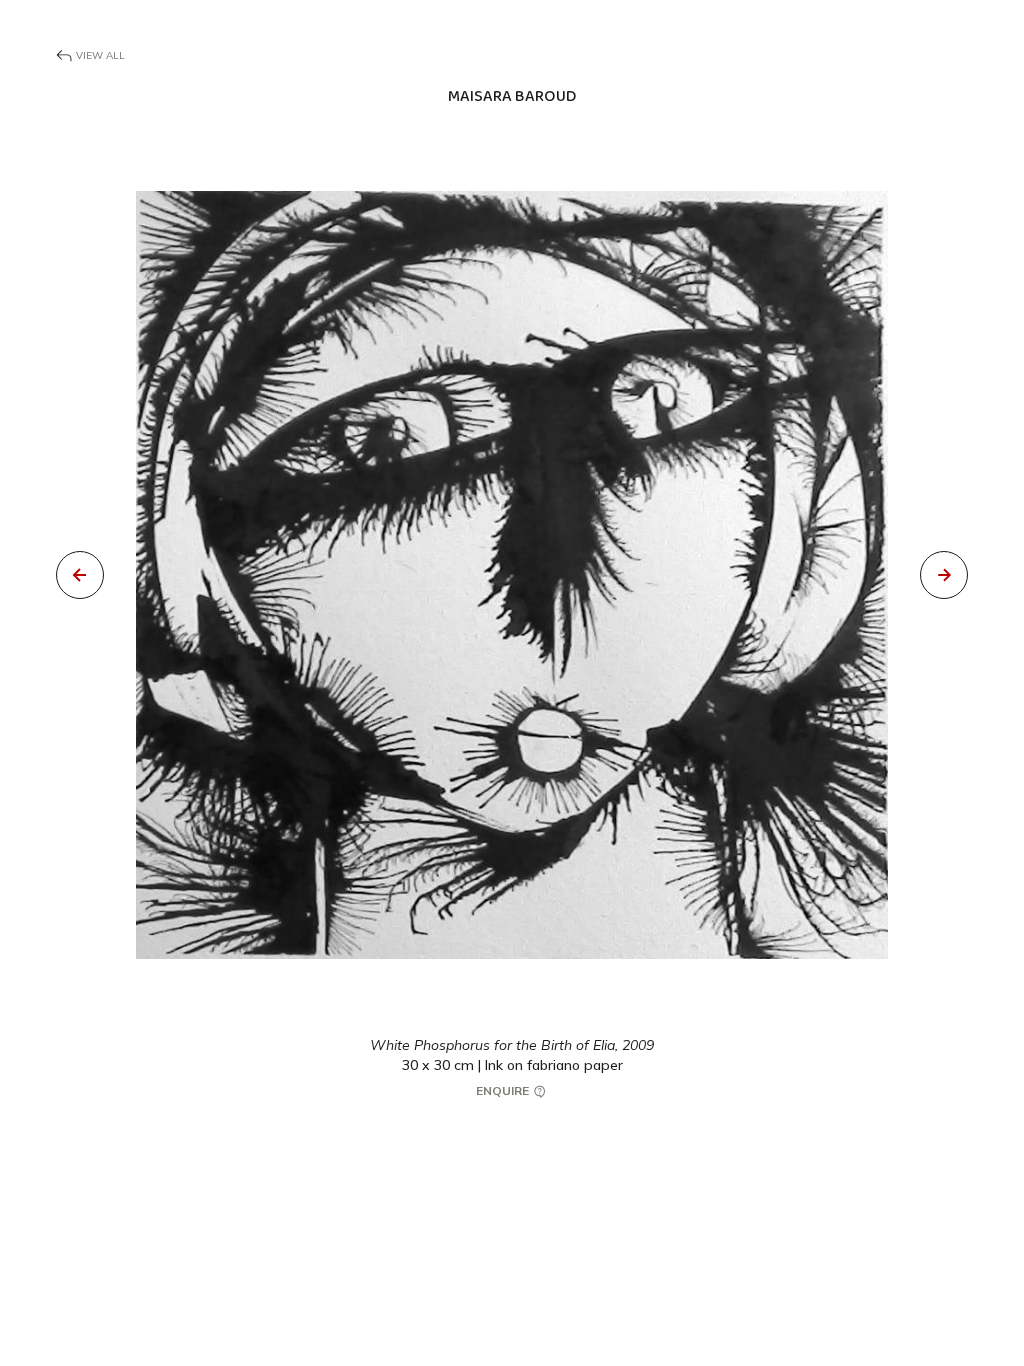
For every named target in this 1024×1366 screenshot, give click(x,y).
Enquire (504, 1090)
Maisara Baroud (512, 96)
